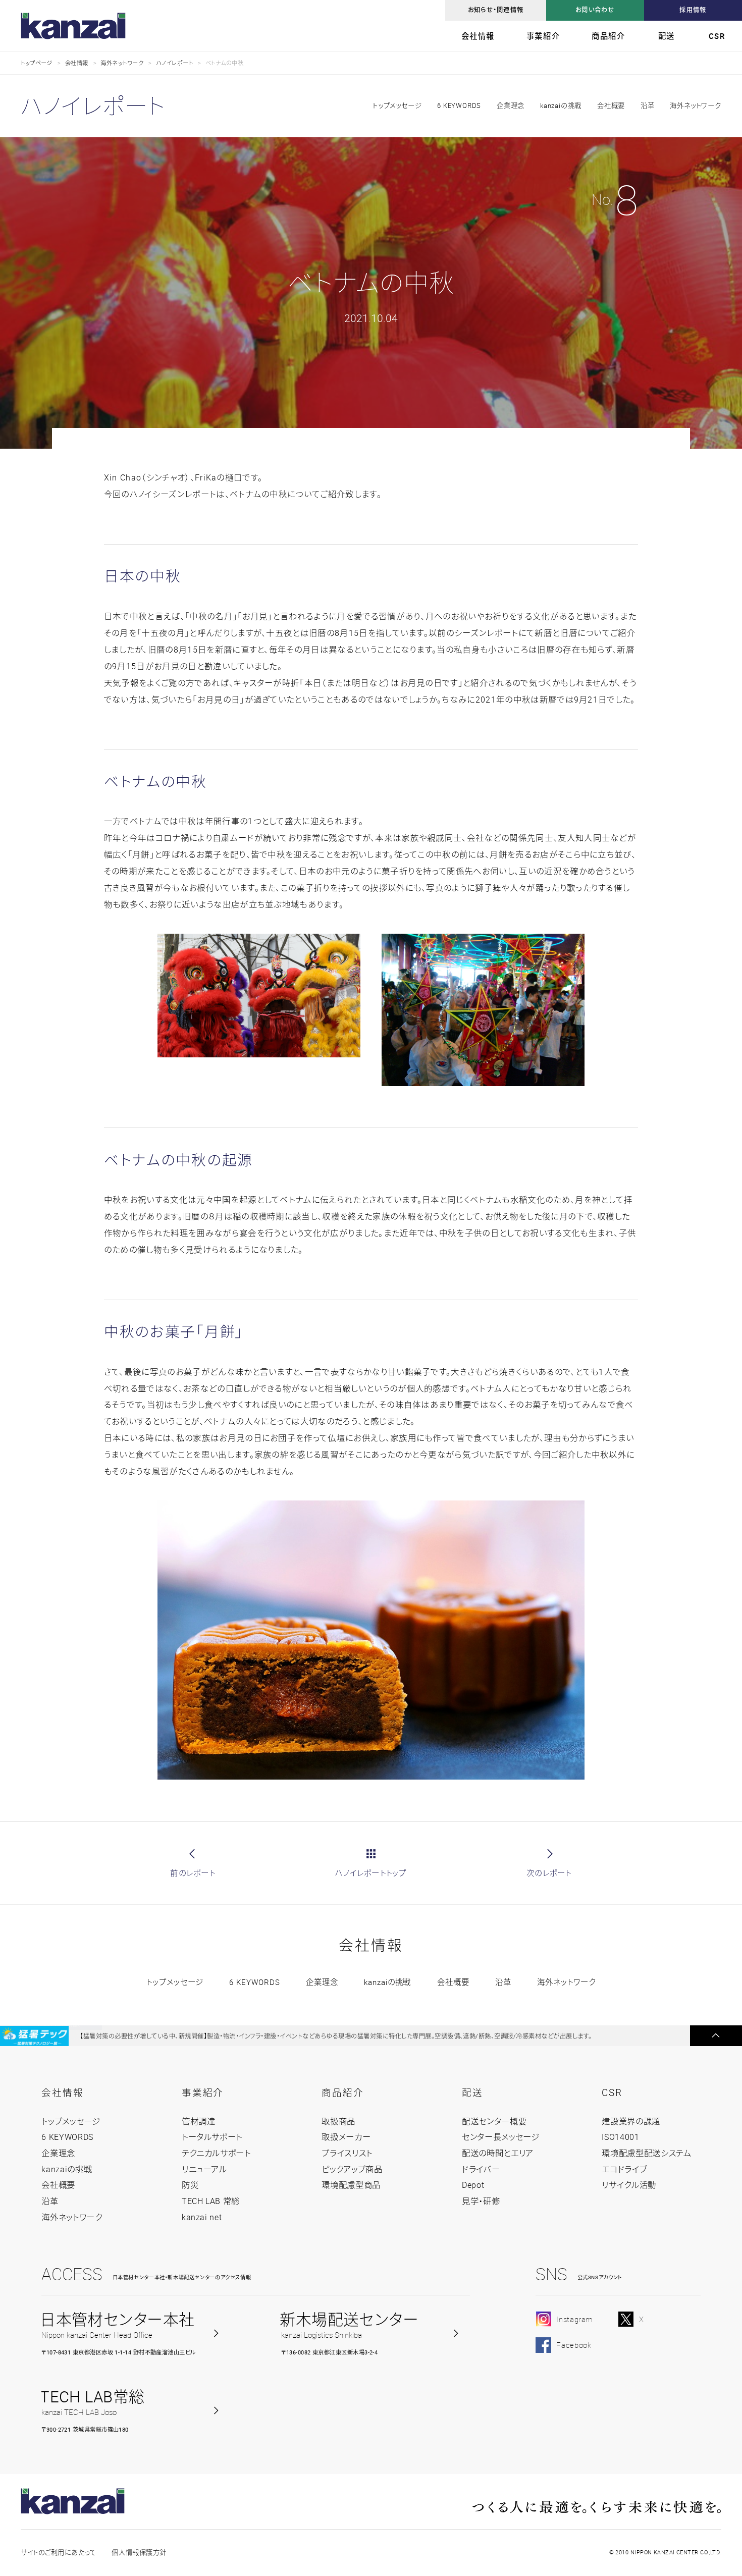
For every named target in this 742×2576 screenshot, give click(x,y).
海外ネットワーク (122, 63)
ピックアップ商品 (352, 2169)
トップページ (37, 63)
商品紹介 (608, 36)
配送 (667, 36)
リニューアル (204, 2169)
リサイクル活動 (629, 2185)
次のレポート (549, 1873)
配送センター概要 (494, 2121)
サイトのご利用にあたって (58, 2552)
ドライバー (481, 2169)
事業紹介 (543, 36)
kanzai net (202, 2217)
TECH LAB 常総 (211, 2201)
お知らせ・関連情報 (496, 10)
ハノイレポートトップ (371, 1873)
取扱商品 (338, 2121)
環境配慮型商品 (351, 2185)
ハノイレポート (174, 63)
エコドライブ (624, 2169)
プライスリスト (347, 2153)
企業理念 (511, 105)
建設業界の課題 (631, 2121)
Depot (473, 2185)
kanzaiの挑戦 (561, 105)
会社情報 (478, 36)
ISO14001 (620, 2137)
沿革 (648, 105)
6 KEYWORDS (459, 105)
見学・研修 (481, 2201)
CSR (717, 36)
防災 (190, 2185)
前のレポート (193, 1873)
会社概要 (611, 105)
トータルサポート (212, 2137)
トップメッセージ (175, 1982)
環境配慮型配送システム (646, 2153)
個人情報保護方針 (139, 2552)
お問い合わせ (595, 10)
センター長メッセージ (501, 2137)
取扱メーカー (346, 2137)
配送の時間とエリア (498, 2153)
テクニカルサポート (216, 2153)
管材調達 (199, 2121)
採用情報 (693, 10)
